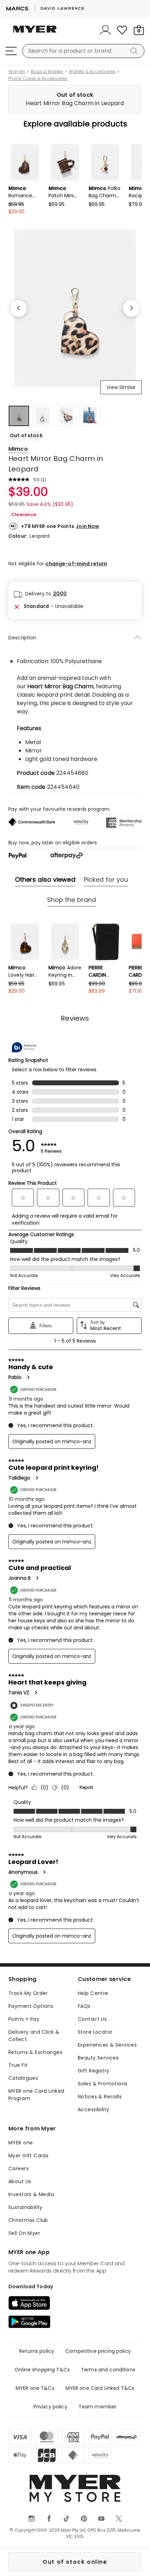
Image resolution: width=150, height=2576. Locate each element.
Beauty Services (98, 2058)
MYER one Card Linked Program (36, 2095)
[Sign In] (105, 30)
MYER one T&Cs (35, 2388)
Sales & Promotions (103, 2084)
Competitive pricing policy (98, 2351)
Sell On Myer (24, 2233)
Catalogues (23, 2078)
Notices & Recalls (100, 2097)
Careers (18, 2168)
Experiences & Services (107, 2045)
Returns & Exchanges (35, 2052)
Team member (98, 2407)
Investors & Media (31, 2194)
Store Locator (95, 2032)
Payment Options (31, 2006)
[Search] (135, 51)
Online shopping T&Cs (42, 2370)
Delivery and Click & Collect (34, 2036)
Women (17, 72)
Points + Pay (24, 2019)
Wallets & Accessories (92, 72)
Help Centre (93, 1993)
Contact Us (92, 2019)
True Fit (18, 2065)
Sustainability (25, 2207)
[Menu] (11, 51)
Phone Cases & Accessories (38, 79)
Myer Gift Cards (28, 2156)
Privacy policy (50, 2407)
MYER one (21, 2143)
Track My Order (28, 1993)
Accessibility (93, 2109)
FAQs (84, 2006)
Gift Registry (93, 2071)
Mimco (18, 449)
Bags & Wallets (47, 72)
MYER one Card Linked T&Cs (100, 2388)
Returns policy (37, 2351)
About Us (20, 2181)
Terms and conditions (108, 2370)
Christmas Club (28, 2220)
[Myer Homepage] (35, 33)
